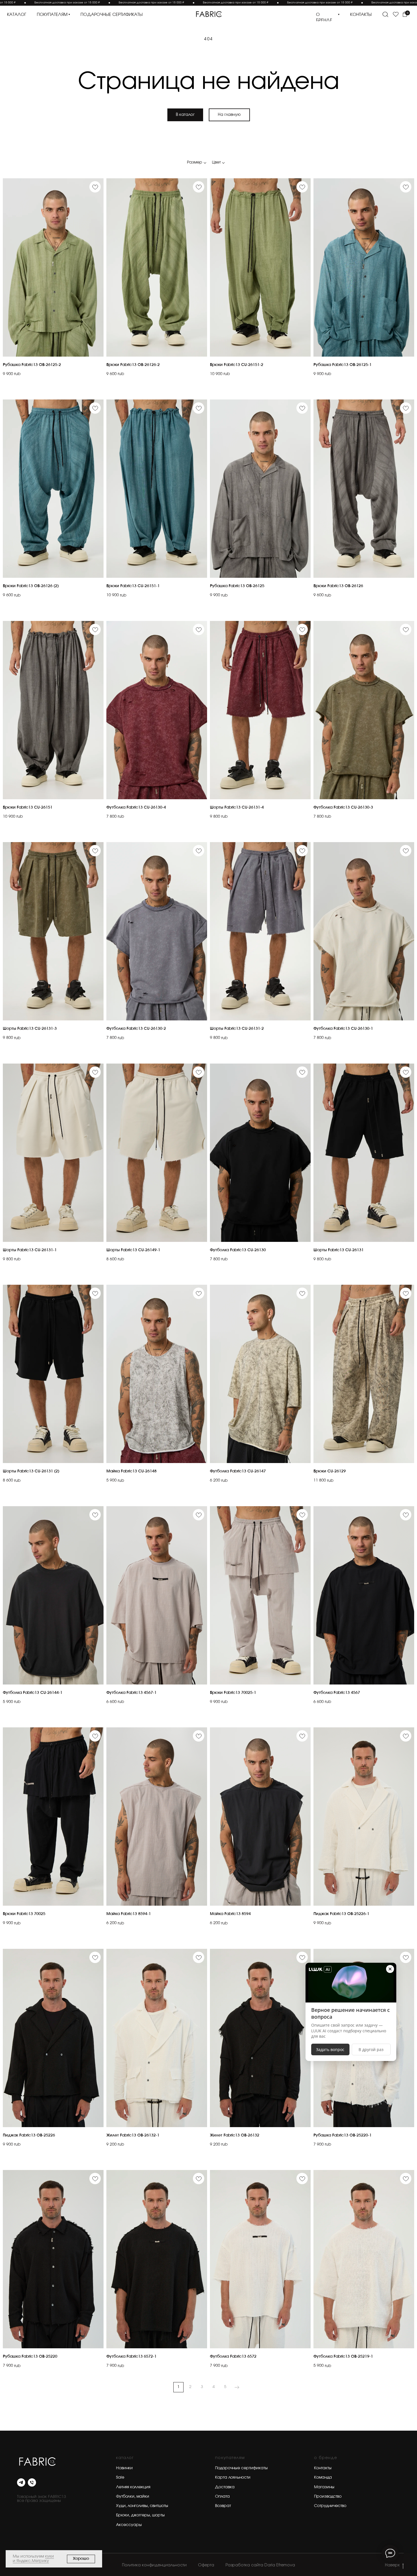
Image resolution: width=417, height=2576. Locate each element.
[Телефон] (32, 2482)
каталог (17, 15)
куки (50, 2556)
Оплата (222, 2497)
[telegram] (21, 2482)
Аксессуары (129, 2525)
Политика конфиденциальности (154, 2565)
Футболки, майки (133, 2497)
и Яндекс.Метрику (31, 2561)
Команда (323, 2477)
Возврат (223, 2506)
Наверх (392, 2565)
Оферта (206, 2565)
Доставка (225, 2487)
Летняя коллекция (133, 2487)
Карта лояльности (233, 2477)
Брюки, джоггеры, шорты (140, 2515)
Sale (120, 2477)
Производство (328, 2497)
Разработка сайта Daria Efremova (260, 2565)
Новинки (124, 2468)
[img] (208, 14)
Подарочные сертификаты (241, 2468)
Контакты (323, 2468)
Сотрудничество (330, 2506)
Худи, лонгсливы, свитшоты (142, 2506)
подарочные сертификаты (112, 15)
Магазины (324, 2487)
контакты (361, 15)
